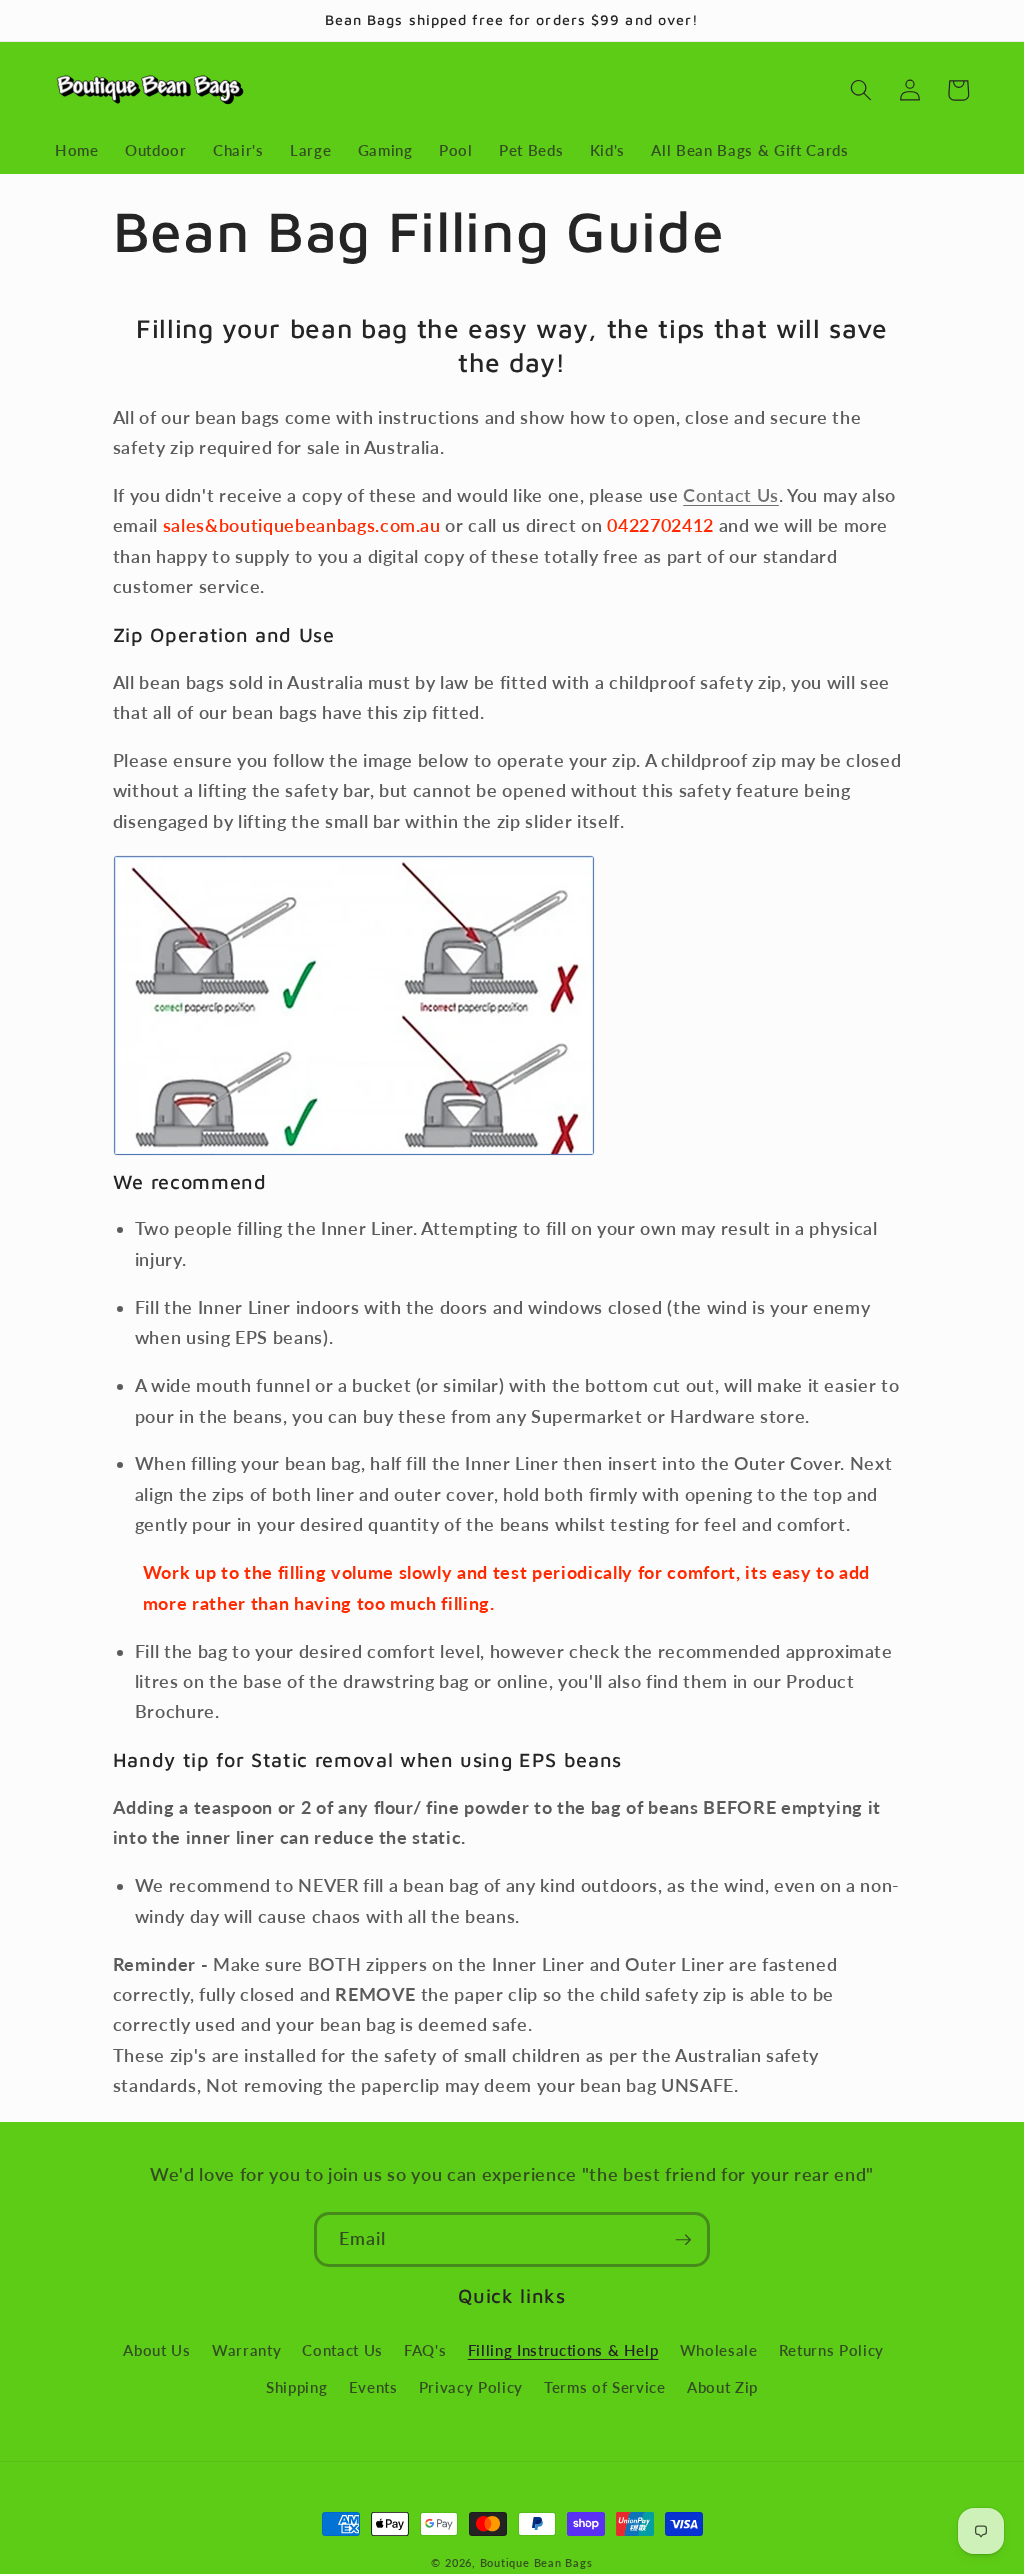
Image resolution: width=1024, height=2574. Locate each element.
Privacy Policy (471, 2387)
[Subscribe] (683, 2240)
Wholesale (719, 2350)
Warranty (246, 2350)
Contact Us (731, 495)
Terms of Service (605, 2387)
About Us (156, 2350)
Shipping (296, 2387)
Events (373, 2387)
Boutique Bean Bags (536, 2562)
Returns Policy (831, 2350)
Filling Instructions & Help (563, 2350)
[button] (861, 90)
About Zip (722, 2387)
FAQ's (425, 2350)
